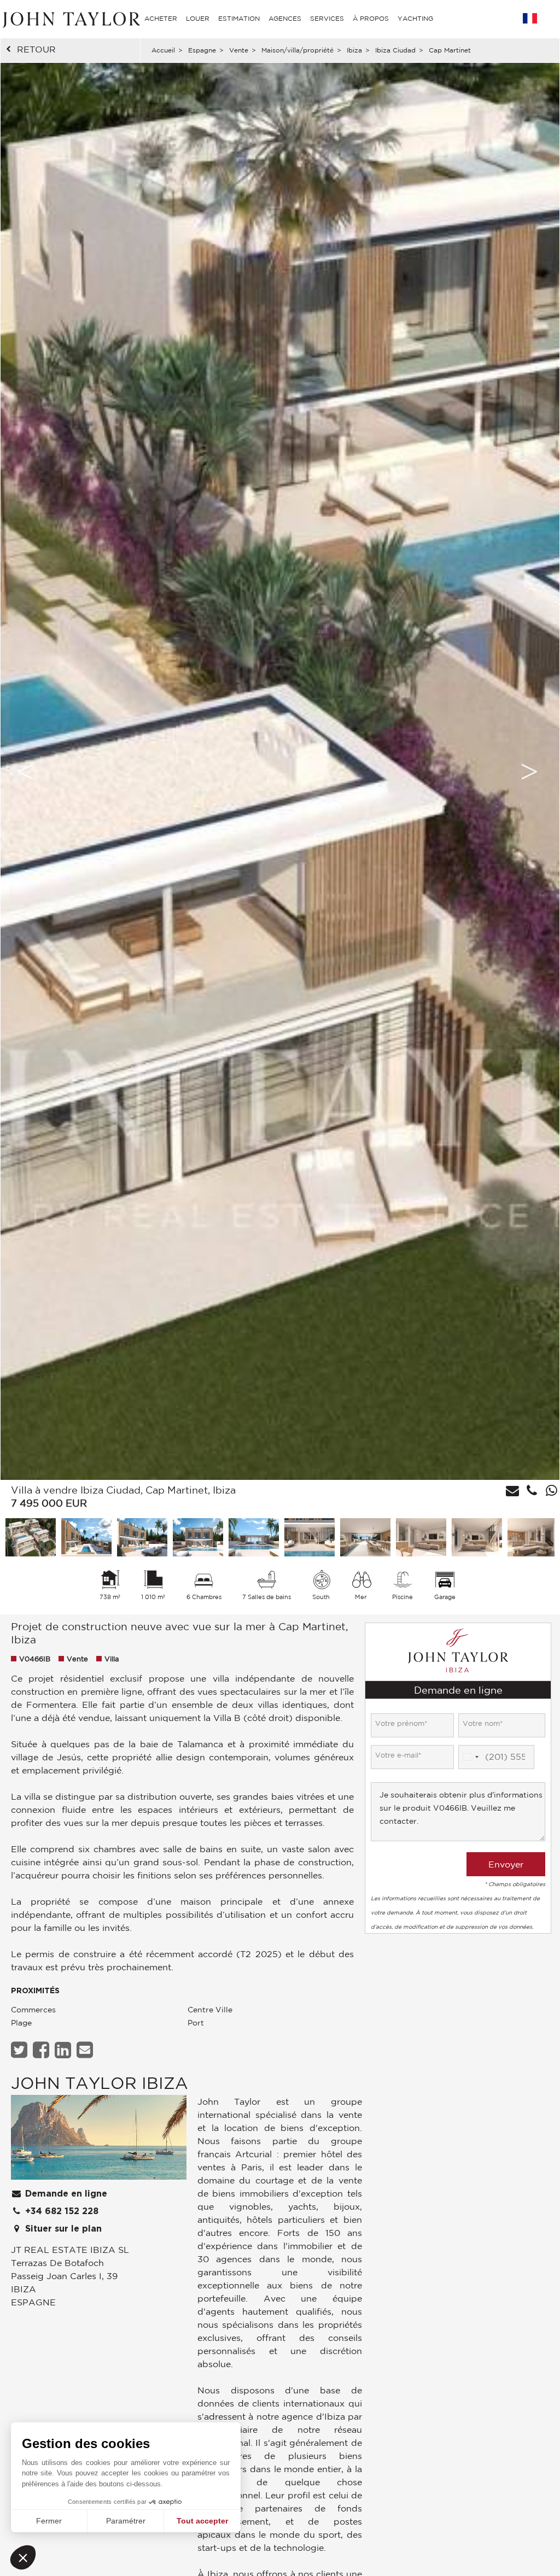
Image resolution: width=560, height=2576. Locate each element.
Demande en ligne (65, 2194)
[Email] (86, 2050)
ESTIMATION (239, 18)
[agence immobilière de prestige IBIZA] (99, 2140)
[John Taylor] (70, 18)
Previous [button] (25, 771)
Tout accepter (202, 2521)
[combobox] (470, 1757)
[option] (280, 771)
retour (36, 49)
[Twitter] (21, 2050)
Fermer (49, 2521)
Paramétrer (126, 2521)
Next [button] (529, 771)
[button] (23, 2557)
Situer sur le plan (62, 2229)
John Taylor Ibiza (100, 2083)
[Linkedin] (64, 2050)
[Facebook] (42, 2050)
